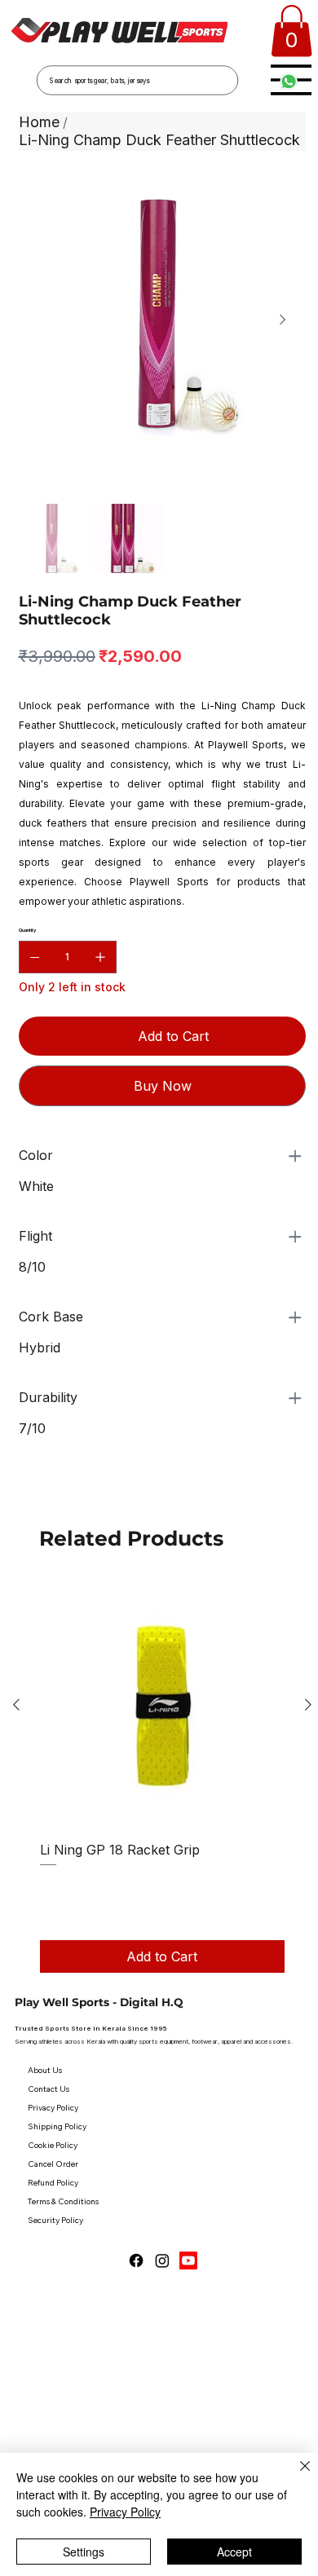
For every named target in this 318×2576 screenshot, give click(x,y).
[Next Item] (283, 320)
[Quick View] (162, 1705)
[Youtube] (188, 2261)
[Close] (295, 2476)
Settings (84, 2552)
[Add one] (100, 957)
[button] (291, 31)
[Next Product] (308, 1705)
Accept (234, 2552)
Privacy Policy (125, 2512)
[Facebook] (136, 2261)
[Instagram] (162, 2261)
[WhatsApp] (23, 1492)
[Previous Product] (16, 1705)
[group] (162, 1778)
